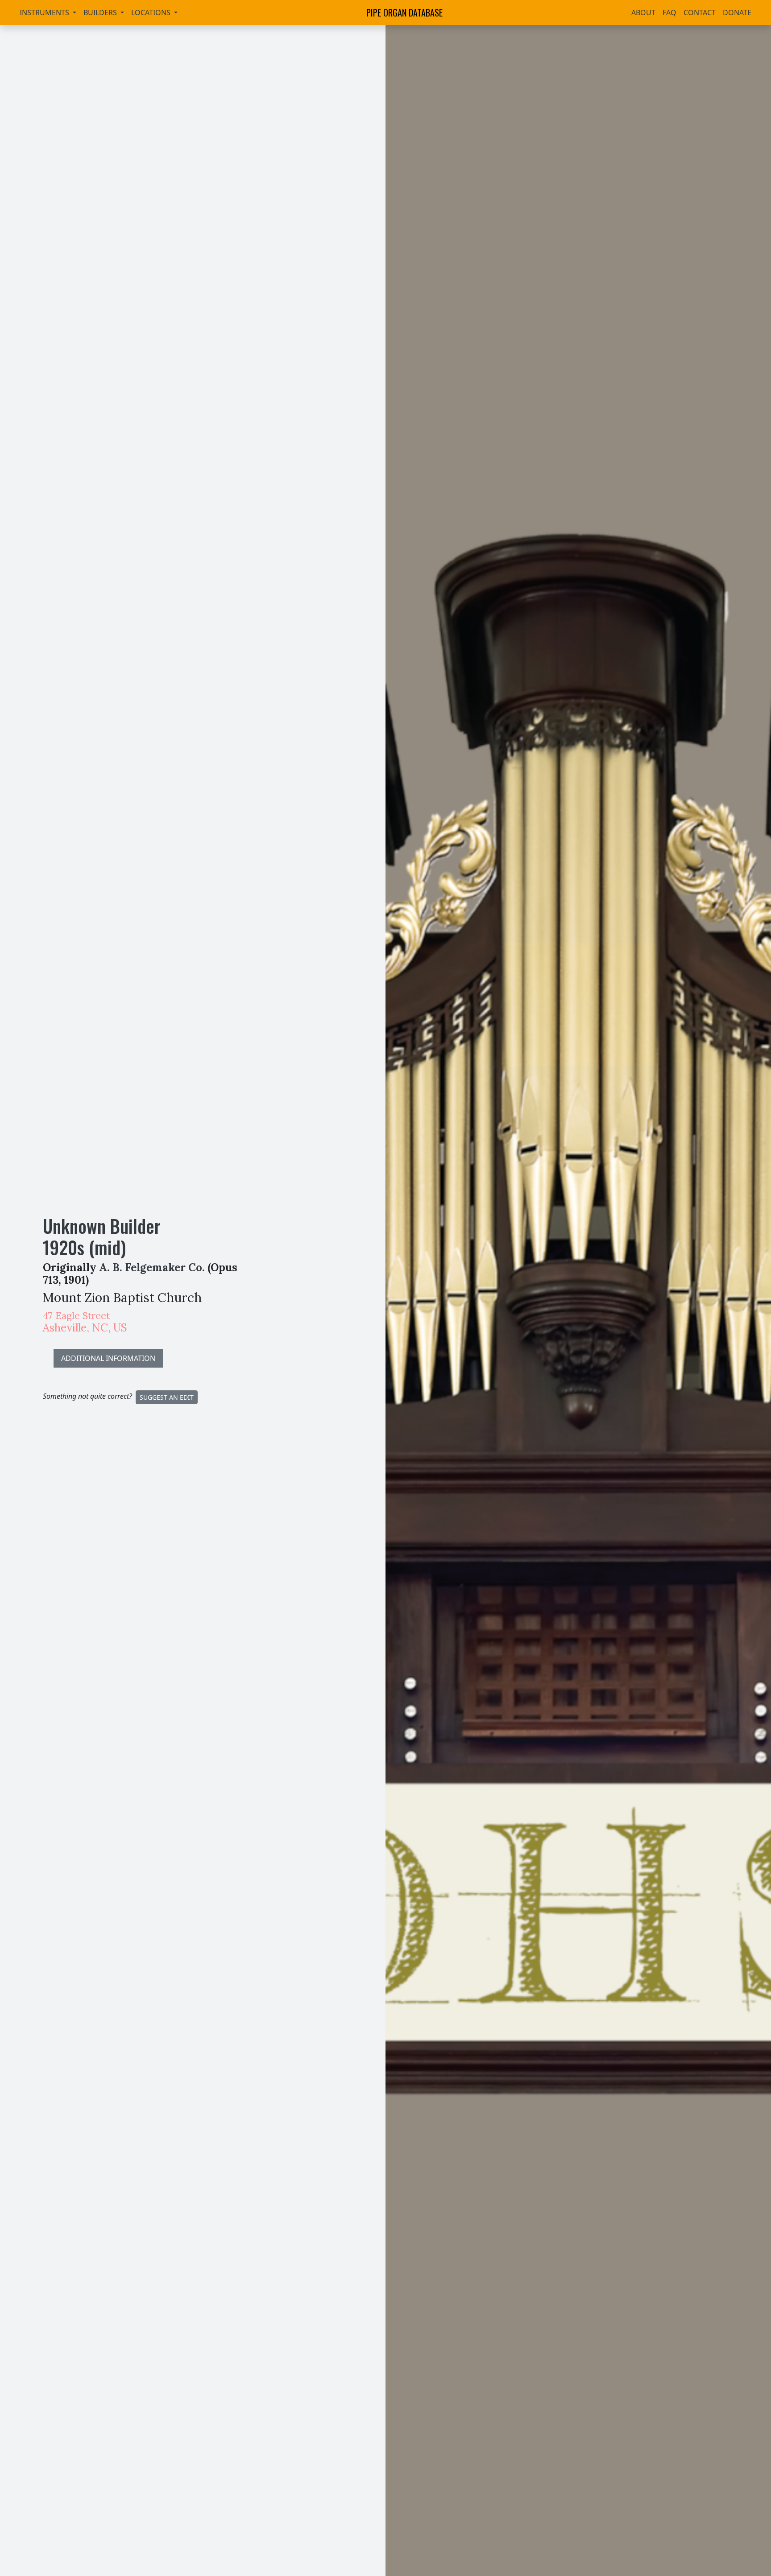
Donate (737, 12)
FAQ (669, 12)
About (643, 12)
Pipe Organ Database (404, 12)
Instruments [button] (45, 12)
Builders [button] (101, 12)
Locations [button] (152, 12)
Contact (700, 12)
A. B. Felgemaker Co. (152, 1267)
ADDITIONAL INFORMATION (108, 1358)
